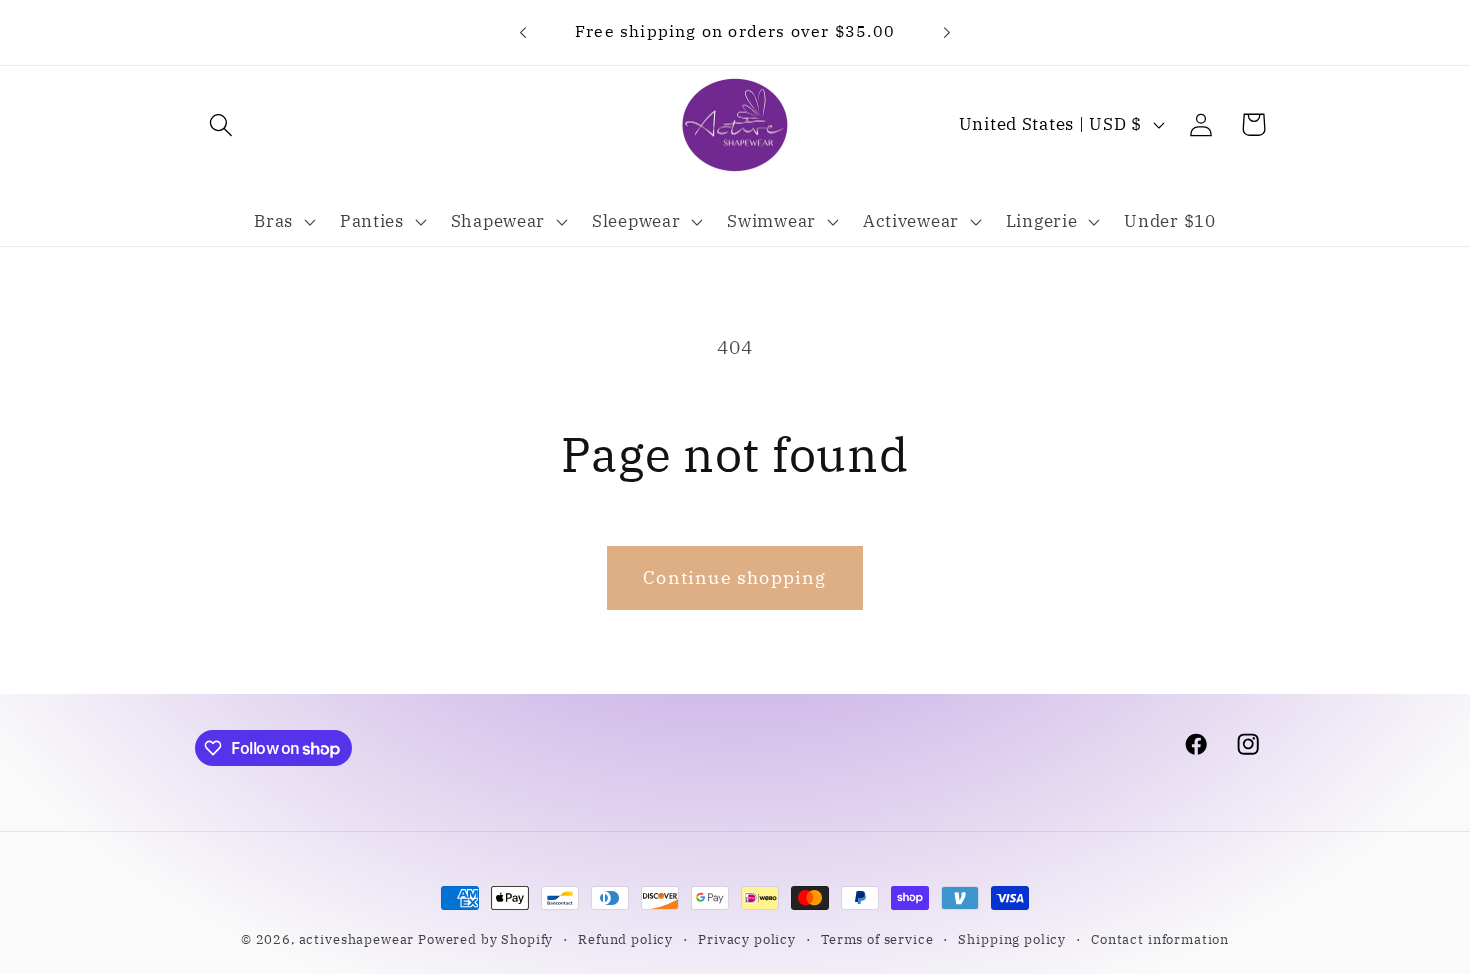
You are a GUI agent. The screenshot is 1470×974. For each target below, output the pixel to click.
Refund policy (625, 939)
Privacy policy (747, 939)
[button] (221, 124)
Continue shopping (734, 577)
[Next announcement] (947, 32)
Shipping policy (1012, 939)
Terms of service (877, 939)
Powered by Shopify (485, 939)
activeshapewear (357, 939)
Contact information (1160, 939)
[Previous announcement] (523, 32)
